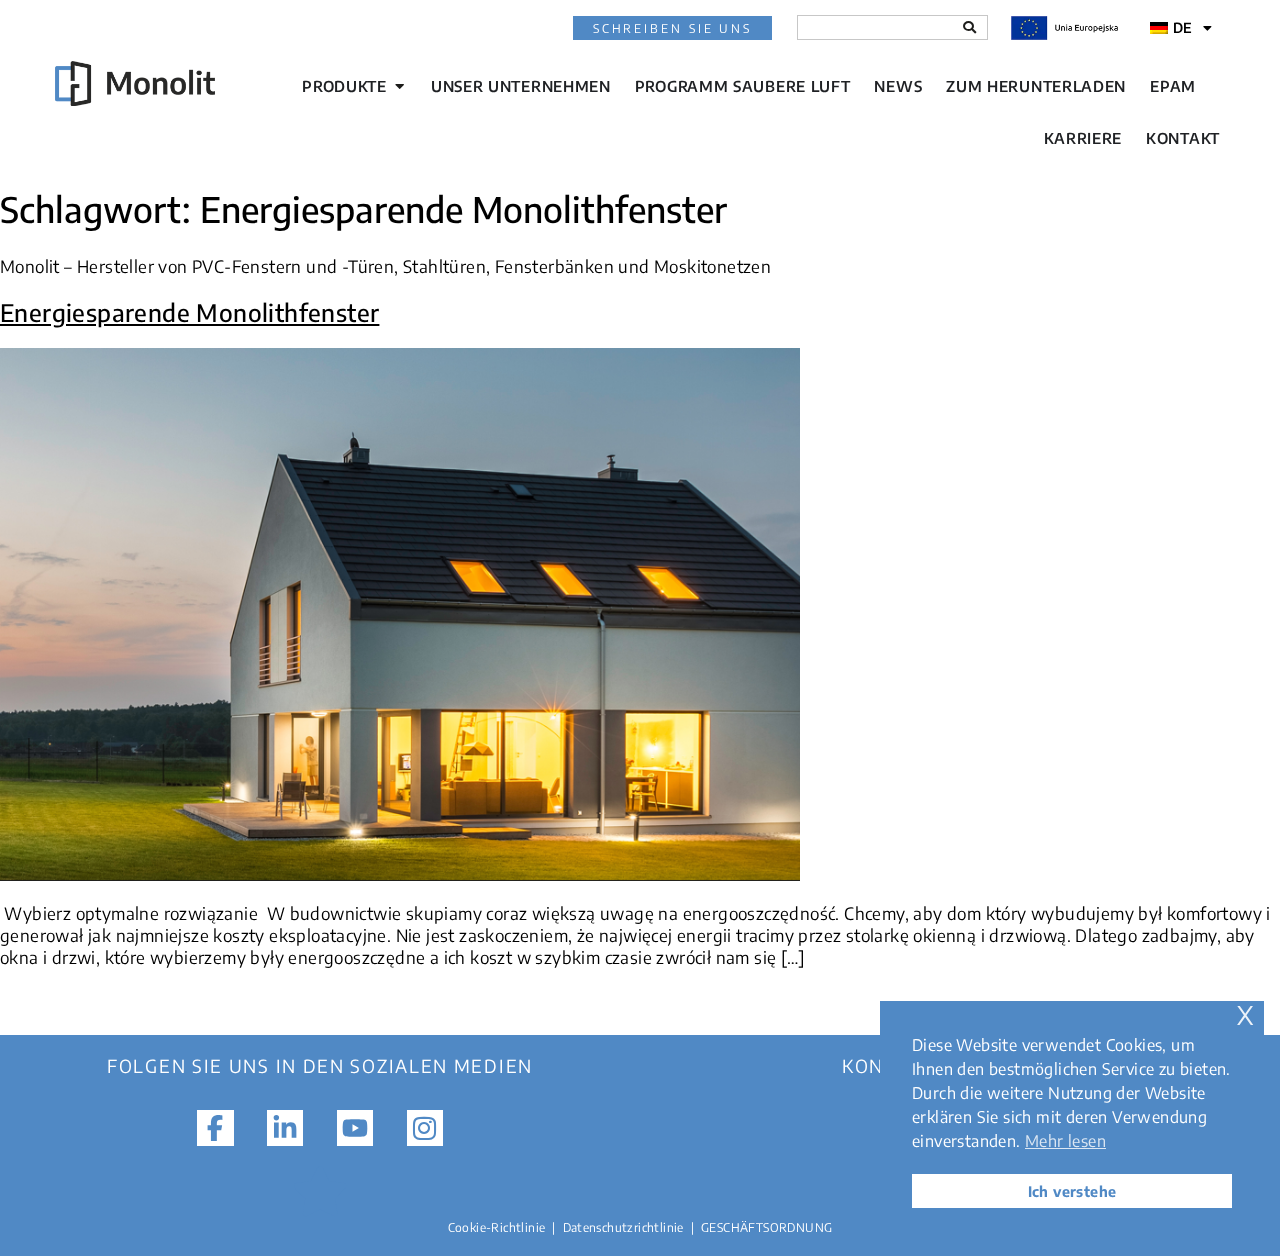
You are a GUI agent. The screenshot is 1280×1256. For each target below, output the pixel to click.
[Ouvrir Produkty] (399, 86)
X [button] (1245, 1015)
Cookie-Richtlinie (497, 1227)
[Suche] (969, 27)
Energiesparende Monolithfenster (189, 312)
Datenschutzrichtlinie (623, 1227)
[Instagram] (425, 1128)
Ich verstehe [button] (1072, 1191)
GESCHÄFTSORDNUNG (766, 1227)
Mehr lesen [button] (1065, 1141)
